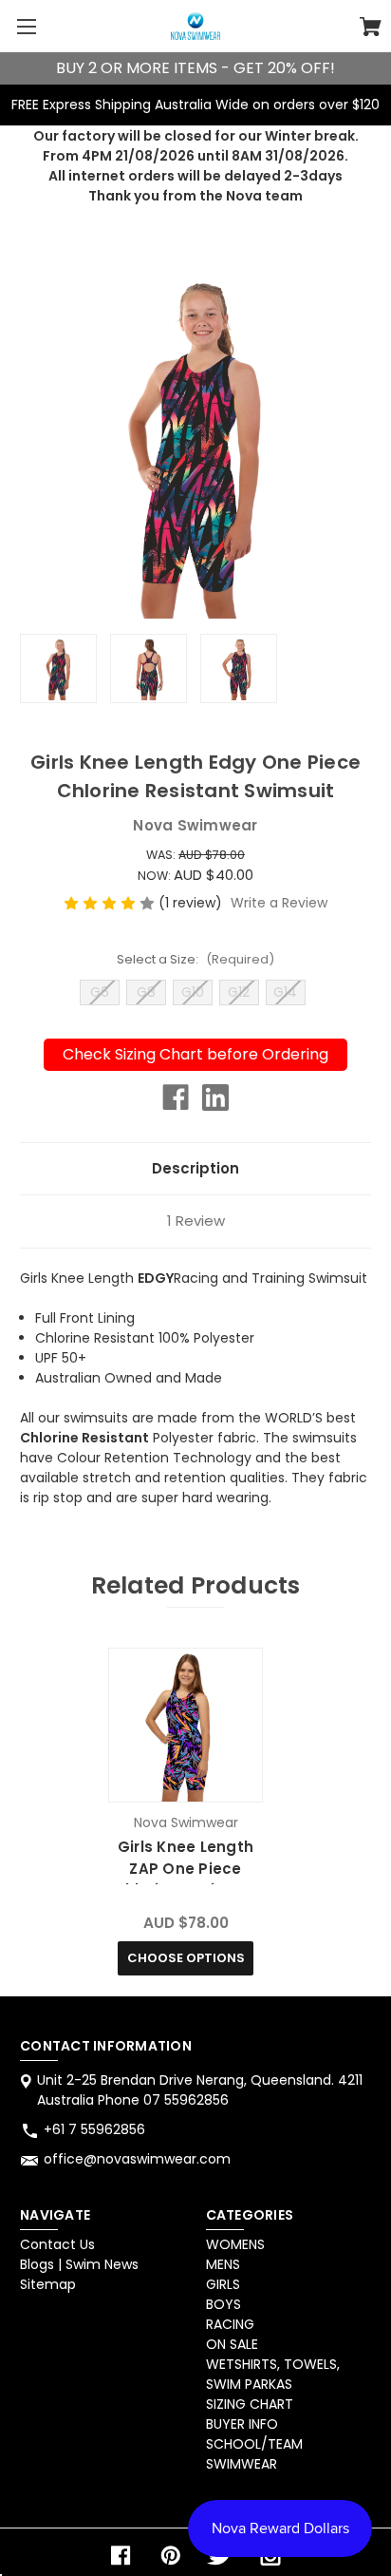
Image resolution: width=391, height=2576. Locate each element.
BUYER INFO (242, 2424)
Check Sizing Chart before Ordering (195, 1054)
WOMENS (235, 2244)
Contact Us (57, 2244)
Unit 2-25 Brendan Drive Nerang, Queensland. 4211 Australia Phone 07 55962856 (200, 2090)
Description (195, 1168)
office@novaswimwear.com (137, 2159)
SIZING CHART (250, 2404)
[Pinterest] (171, 2556)
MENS (223, 2264)
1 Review (196, 1221)
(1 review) (192, 903)
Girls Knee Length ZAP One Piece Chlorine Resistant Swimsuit (186, 1879)
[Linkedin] (215, 1097)
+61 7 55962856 (94, 2129)
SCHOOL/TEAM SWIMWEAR (254, 2454)
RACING (230, 2324)
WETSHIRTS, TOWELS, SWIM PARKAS (273, 2374)
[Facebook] (176, 1097)
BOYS (223, 2304)
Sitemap (48, 2284)
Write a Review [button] (279, 903)
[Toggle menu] (26, 26)
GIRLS (223, 2284)
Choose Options (186, 1958)
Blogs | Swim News (79, 2264)
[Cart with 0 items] (371, 29)
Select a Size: (195, 959)
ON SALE (232, 2344)
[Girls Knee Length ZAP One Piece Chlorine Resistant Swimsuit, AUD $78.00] (186, 1725)
